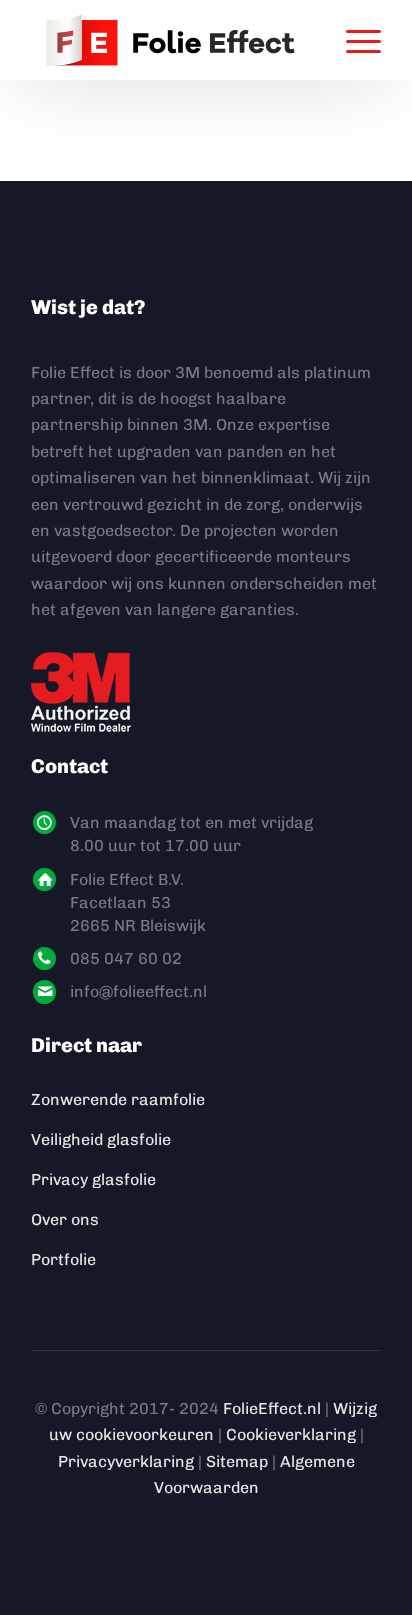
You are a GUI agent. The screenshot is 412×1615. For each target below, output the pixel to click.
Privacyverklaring (126, 1461)
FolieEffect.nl (272, 1408)
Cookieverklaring (291, 1434)
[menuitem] (353, 40)
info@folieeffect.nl (138, 991)
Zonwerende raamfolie (118, 1099)
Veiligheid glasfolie (101, 1139)
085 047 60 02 (126, 958)
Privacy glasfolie (93, 1179)
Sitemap (237, 1461)
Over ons (65, 1219)
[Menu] (353, 40)
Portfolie (63, 1259)
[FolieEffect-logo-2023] (171, 40)
